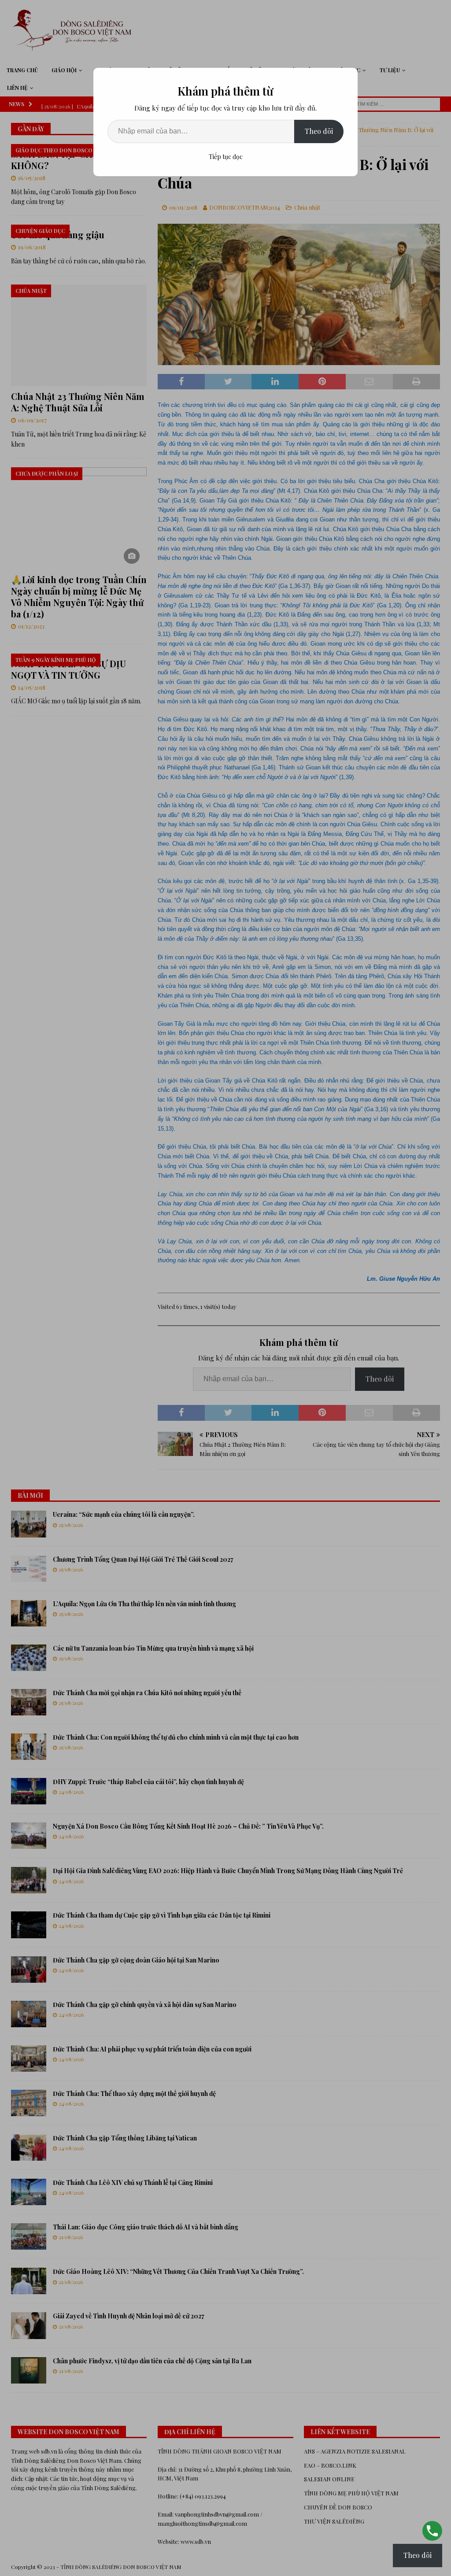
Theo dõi (319, 131)
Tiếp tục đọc (226, 157)
